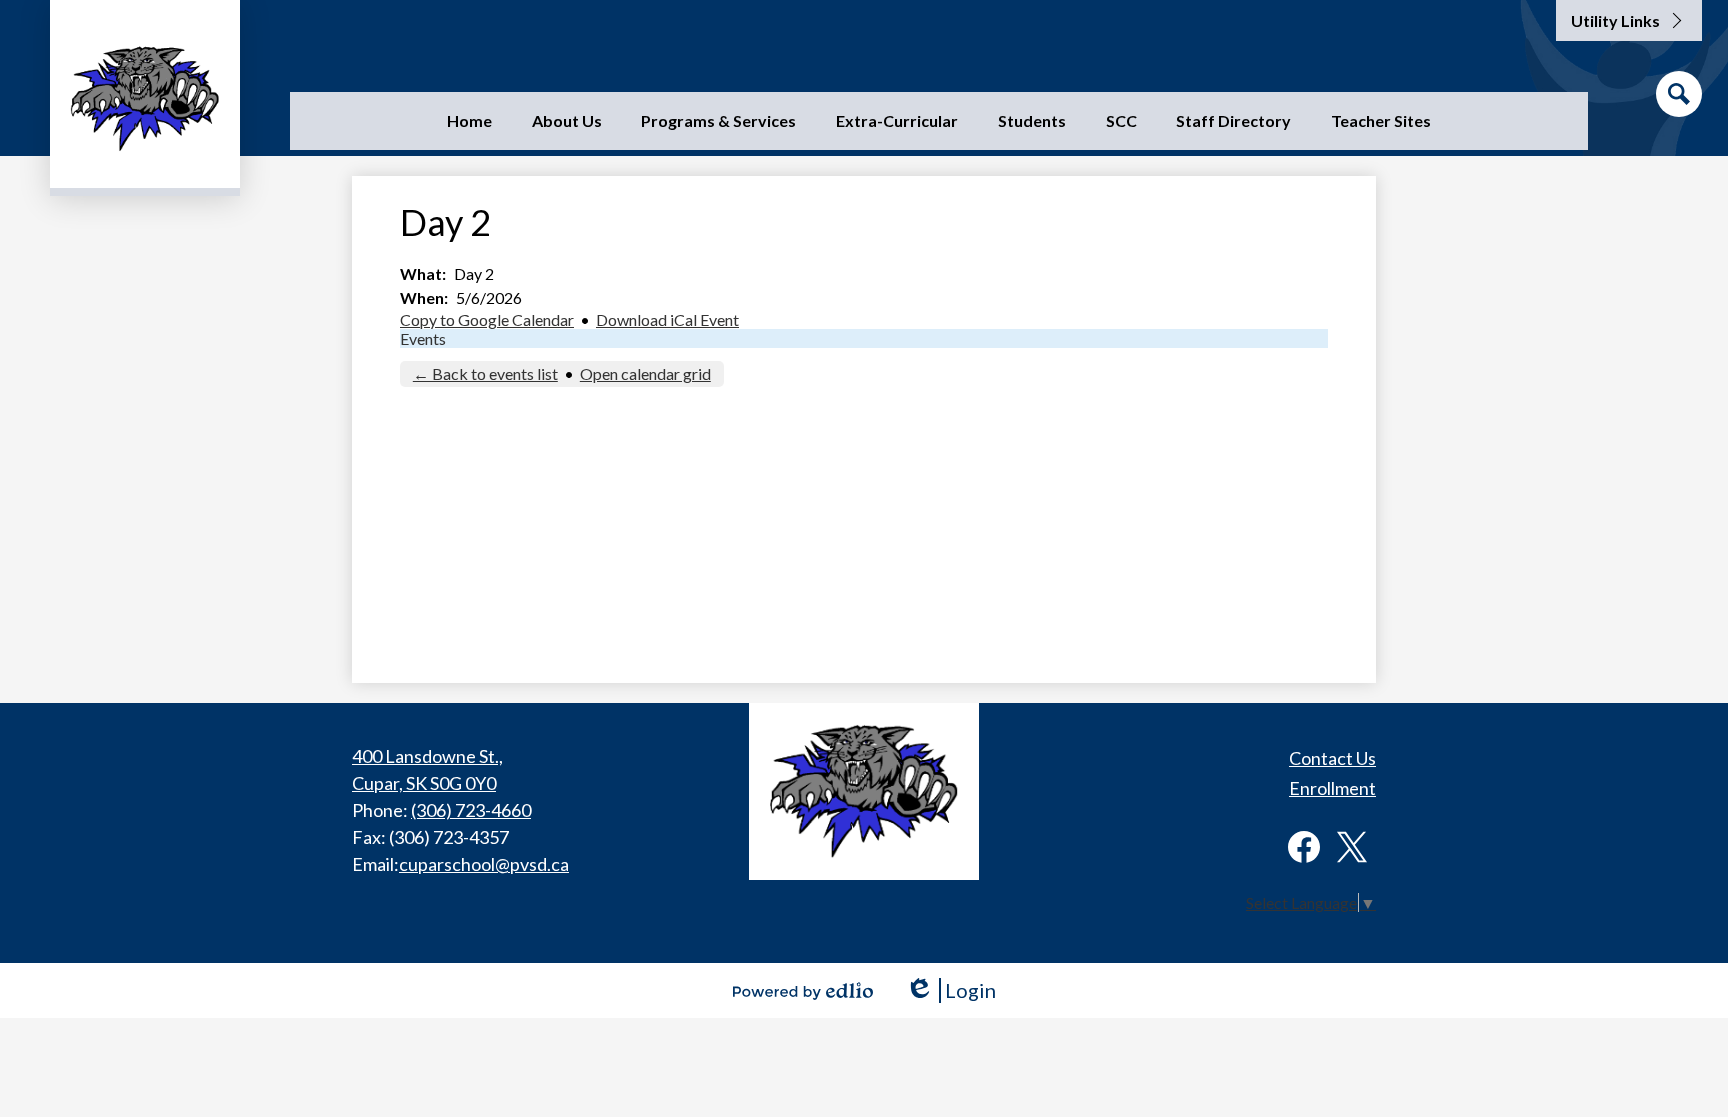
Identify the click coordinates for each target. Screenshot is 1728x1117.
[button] (567, 121)
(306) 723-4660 (471, 810)
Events (423, 338)
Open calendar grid (645, 373)
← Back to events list (485, 373)
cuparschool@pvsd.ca (484, 864)
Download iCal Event (667, 319)
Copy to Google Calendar (487, 319)
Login (950, 990)
